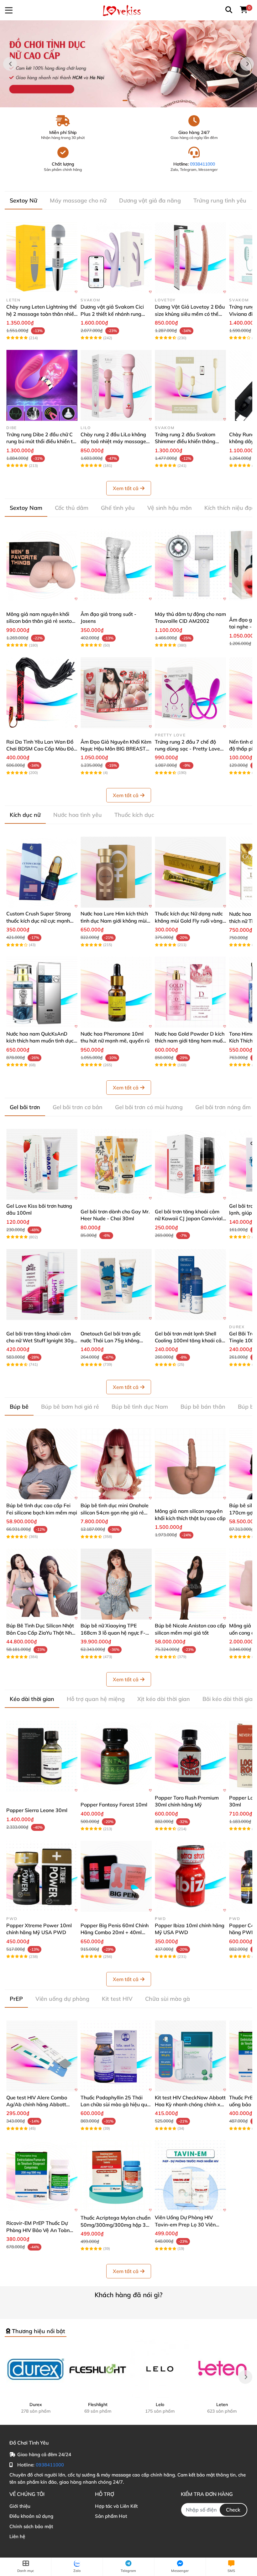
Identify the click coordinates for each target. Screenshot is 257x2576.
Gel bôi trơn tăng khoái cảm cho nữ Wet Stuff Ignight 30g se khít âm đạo (40, 1341)
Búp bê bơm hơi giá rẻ (70, 1407)
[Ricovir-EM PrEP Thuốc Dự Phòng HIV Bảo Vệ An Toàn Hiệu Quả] (42, 2176)
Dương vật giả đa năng (150, 200)
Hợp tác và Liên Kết (116, 2506)
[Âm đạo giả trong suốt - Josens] (116, 565)
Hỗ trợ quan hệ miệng (96, 1699)
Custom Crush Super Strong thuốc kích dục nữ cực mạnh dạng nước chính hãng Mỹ (39, 921)
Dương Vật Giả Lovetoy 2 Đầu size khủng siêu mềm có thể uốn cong (190, 314)
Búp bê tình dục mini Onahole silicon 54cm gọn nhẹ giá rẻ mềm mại (115, 1512)
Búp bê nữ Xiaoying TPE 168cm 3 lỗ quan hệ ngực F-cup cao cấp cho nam (113, 1633)
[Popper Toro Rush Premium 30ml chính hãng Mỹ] (190, 1756)
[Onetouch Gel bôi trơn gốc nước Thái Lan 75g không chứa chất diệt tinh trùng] (116, 1285)
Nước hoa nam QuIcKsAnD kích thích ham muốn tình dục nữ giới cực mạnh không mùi (40, 1041)
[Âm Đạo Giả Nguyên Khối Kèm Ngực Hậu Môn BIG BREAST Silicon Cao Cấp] (116, 693)
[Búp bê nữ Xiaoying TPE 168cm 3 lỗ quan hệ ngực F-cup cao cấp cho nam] (116, 1584)
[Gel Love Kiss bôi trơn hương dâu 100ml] (42, 1164)
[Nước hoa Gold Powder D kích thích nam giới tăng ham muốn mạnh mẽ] (190, 992)
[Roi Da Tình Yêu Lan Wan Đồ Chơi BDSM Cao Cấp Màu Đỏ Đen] (42, 693)
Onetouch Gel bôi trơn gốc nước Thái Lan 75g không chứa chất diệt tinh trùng (111, 1341)
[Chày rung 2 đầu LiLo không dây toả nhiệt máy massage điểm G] (116, 385)
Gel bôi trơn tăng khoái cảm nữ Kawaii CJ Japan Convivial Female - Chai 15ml (189, 1219)
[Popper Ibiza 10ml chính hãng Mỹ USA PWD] (190, 1876)
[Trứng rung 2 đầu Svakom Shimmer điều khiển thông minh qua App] (190, 385)
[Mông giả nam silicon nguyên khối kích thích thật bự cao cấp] (190, 1464)
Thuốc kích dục (134, 815)
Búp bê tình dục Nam (140, 1407)
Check (233, 2510)
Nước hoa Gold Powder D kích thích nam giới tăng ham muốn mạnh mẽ (190, 1041)
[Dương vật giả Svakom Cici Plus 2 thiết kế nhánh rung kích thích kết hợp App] (116, 258)
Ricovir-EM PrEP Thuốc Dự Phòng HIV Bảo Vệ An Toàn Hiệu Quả (38, 2230)
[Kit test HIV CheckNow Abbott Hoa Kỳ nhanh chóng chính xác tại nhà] (190, 2056)
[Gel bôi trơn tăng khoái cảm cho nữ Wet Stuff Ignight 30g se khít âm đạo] (42, 1285)
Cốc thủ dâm (72, 508)
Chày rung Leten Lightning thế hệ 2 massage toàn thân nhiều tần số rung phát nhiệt (42, 314)
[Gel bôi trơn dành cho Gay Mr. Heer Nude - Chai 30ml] (116, 1164)
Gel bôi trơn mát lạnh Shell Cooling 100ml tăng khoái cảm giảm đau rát (190, 1341)
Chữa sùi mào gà (168, 1999)
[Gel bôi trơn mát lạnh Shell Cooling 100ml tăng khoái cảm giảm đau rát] (190, 1285)
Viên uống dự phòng (62, 1999)
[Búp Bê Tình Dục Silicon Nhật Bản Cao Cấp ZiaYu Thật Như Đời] (42, 1584)
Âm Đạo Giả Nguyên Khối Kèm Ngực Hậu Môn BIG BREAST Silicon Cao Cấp (116, 749)
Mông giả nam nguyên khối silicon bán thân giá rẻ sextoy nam (40, 621)
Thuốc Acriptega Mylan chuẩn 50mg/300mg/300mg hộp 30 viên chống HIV (115, 2225)
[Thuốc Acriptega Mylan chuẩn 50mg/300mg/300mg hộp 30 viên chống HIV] (116, 2176)
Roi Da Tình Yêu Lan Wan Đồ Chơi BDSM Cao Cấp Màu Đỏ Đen (40, 749)
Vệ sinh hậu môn (170, 508)
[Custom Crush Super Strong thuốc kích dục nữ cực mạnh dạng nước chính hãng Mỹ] (42, 872)
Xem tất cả (126, 488)
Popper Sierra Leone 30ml (37, 1810)
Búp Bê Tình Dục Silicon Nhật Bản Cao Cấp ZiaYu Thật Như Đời (40, 1633)
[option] (128, 64)
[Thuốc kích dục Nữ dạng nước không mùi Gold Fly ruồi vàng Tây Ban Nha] (190, 872)
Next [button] (247, 64)
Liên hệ (17, 2536)
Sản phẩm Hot (111, 2516)
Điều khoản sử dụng (31, 2516)
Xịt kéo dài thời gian (164, 1699)
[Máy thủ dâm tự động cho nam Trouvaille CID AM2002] (190, 565)
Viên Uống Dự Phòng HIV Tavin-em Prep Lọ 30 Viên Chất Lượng (185, 2224)
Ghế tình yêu (118, 508)
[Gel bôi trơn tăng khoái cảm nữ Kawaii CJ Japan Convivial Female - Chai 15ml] (190, 1164)
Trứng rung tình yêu (220, 200)
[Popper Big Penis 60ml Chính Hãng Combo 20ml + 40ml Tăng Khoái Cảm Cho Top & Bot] (116, 1876)
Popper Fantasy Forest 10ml (114, 1805)
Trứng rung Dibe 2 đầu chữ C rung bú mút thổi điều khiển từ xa (41, 441)
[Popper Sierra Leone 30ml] (42, 1756)
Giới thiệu (20, 2506)
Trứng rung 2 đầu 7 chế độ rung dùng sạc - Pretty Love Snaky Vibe (187, 749)
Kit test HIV (117, 1999)
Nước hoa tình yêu (78, 815)
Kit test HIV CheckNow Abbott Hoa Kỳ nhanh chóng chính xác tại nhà (190, 2105)
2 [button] (132, 100)
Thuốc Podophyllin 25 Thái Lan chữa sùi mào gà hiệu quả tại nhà (115, 2105)
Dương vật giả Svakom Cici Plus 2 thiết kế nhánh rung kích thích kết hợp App (112, 314)
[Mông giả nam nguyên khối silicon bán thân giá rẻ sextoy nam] (42, 565)
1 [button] (125, 100)
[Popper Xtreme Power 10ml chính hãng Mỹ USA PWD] (42, 1876)
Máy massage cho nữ (78, 200)
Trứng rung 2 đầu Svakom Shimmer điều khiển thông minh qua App (185, 441)
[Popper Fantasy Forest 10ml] (116, 1756)
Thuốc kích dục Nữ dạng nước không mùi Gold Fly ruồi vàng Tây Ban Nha (189, 921)
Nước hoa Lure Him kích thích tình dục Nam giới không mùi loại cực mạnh (114, 921)
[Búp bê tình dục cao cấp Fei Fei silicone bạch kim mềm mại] (42, 1464)
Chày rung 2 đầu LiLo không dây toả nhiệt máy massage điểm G (113, 441)
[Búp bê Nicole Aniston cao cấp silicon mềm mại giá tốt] (190, 1584)
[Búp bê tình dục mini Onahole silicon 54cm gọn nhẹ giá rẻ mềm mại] (116, 1464)
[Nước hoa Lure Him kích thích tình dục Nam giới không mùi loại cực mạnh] (116, 872)
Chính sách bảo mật (31, 2526)
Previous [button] (10, 64)
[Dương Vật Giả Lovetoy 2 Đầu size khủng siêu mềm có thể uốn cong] (190, 258)
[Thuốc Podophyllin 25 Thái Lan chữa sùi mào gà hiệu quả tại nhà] (116, 2056)
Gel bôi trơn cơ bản (78, 1107)
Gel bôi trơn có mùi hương (149, 1107)
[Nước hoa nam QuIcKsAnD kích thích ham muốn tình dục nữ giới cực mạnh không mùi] (42, 992)
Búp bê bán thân (203, 1407)
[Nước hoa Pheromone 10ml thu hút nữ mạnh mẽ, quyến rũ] (116, 992)
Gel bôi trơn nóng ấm (223, 1107)
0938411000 (202, 164)
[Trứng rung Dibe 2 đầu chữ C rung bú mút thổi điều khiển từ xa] (42, 385)
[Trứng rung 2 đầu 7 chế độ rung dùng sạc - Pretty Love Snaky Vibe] (190, 693)
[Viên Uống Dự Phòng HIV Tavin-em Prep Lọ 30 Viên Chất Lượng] (190, 2176)
